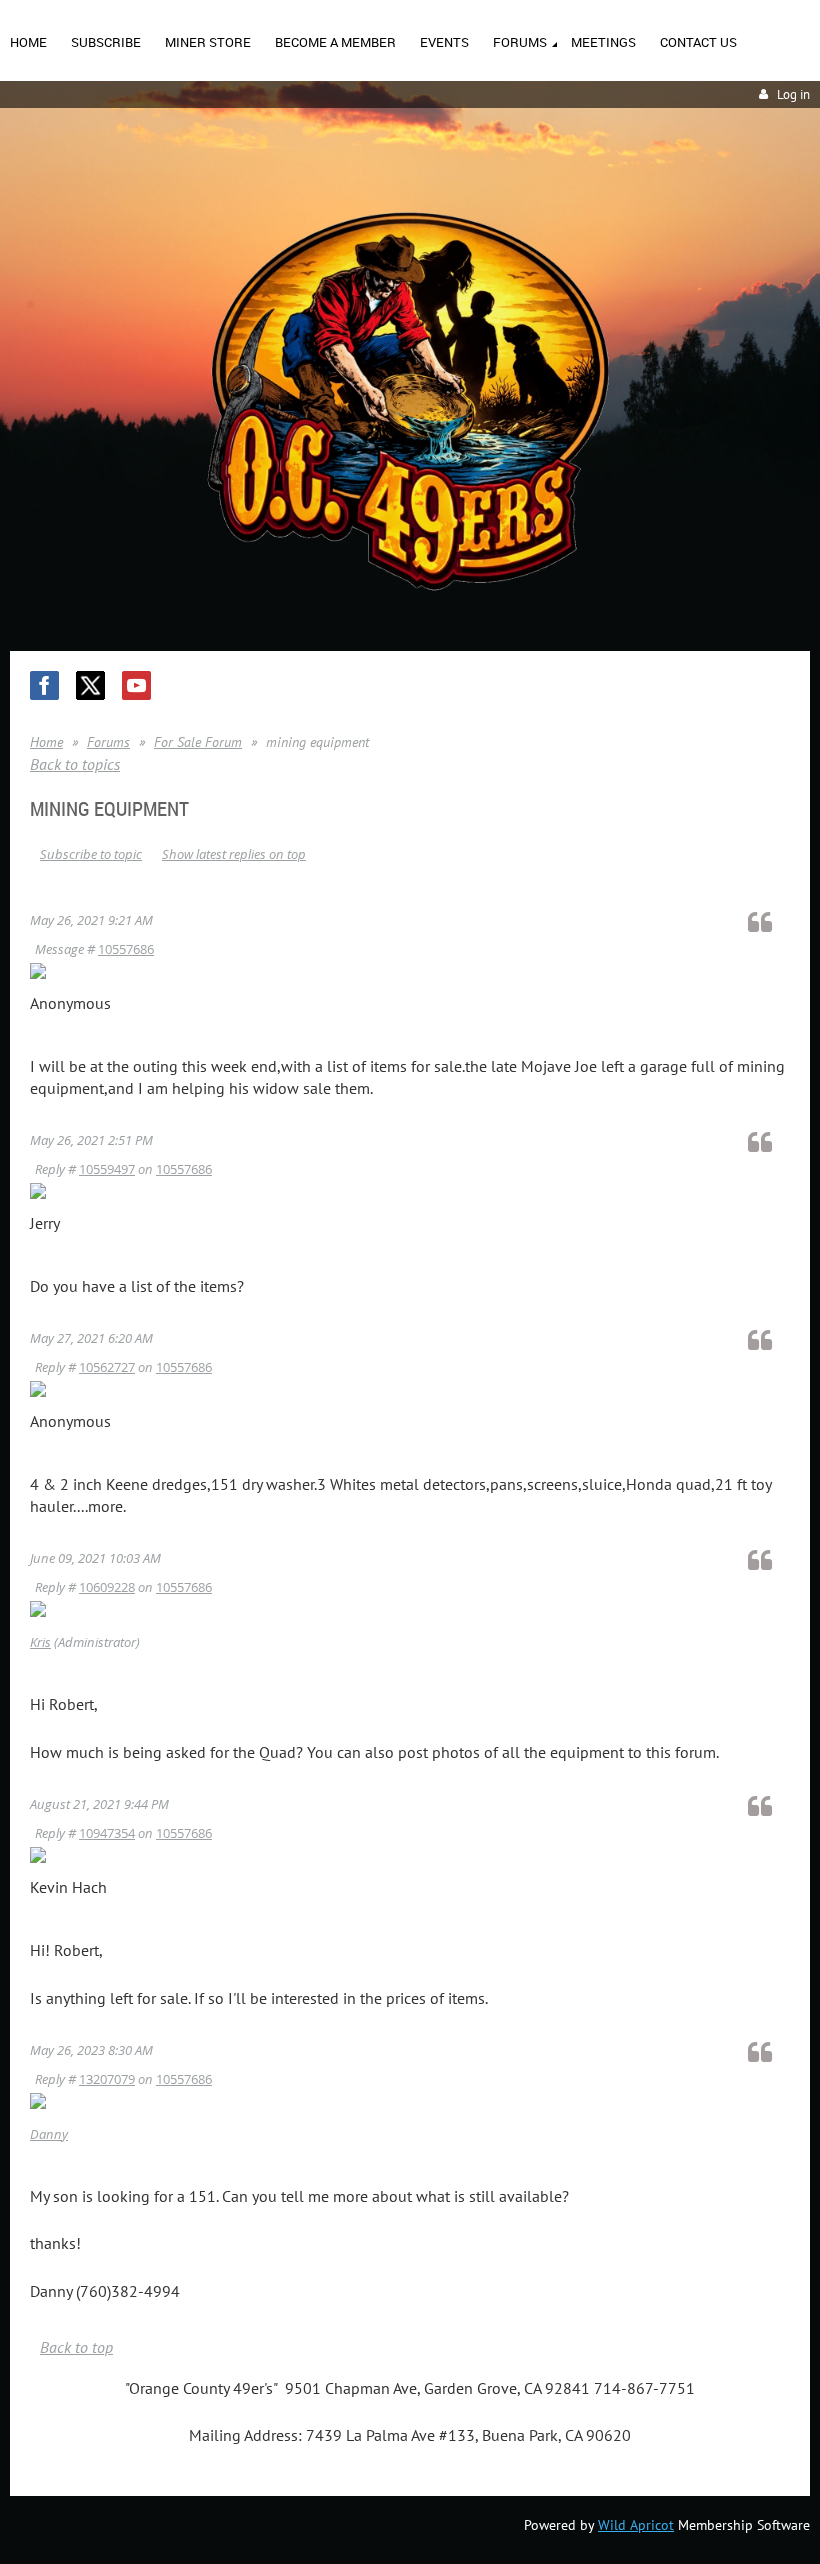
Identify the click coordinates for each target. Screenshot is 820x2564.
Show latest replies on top (234, 854)
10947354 (107, 1833)
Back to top (76, 2347)
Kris (40, 1642)
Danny (49, 2134)
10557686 (126, 949)
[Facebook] (44, 685)
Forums (108, 742)
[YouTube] (136, 685)
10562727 (107, 1367)
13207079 (107, 2079)
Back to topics (75, 764)
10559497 (107, 1169)
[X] (90, 685)
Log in (793, 94)
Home (46, 742)
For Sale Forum (198, 742)
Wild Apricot (636, 2525)
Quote (769, 921)
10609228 (107, 1587)
